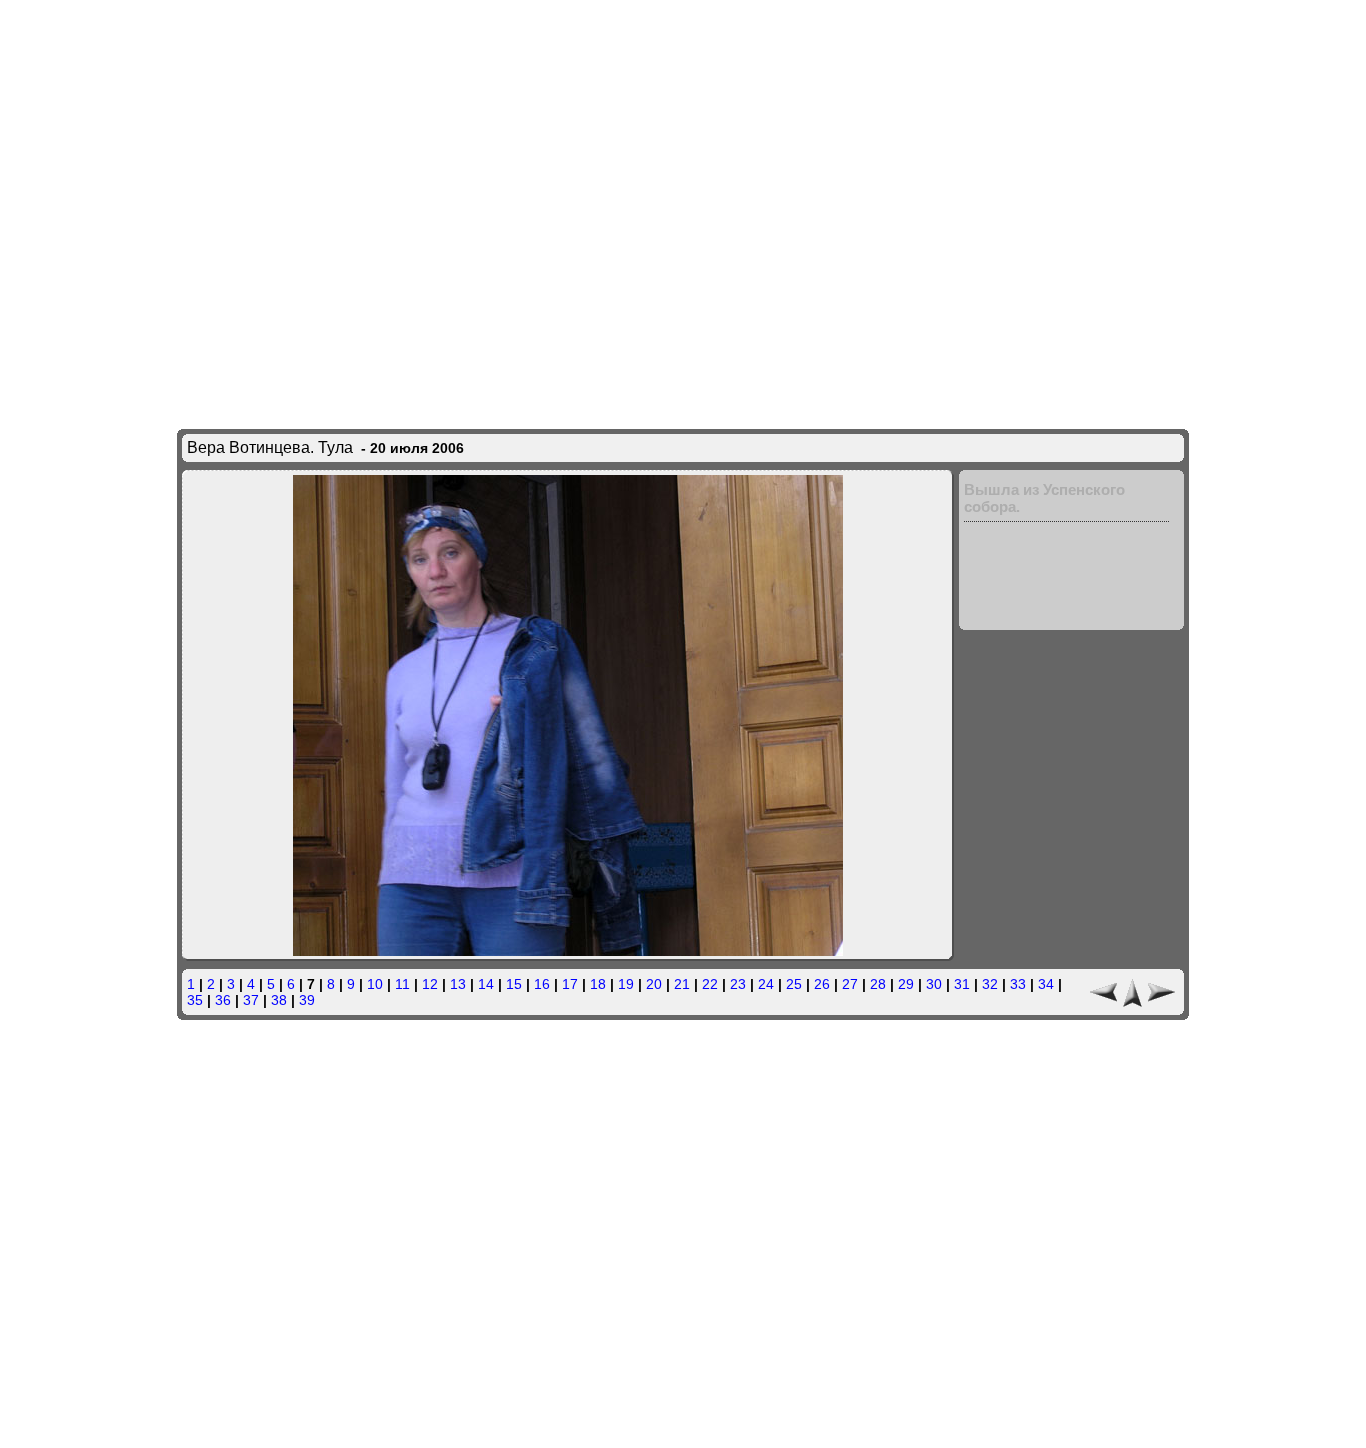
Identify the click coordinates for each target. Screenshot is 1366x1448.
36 (223, 1000)
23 (738, 984)
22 (710, 984)
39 (307, 1000)
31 (962, 984)
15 (514, 984)
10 (375, 984)
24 (766, 984)
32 (990, 984)
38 (279, 1000)
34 (1046, 984)
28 (878, 984)
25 (794, 984)
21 (682, 984)
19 (626, 984)
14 (486, 984)
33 (1018, 984)
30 (934, 984)
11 (402, 984)
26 (822, 984)
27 (850, 984)
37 (251, 1000)
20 (654, 984)
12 (430, 984)
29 (906, 984)
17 (570, 984)
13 (458, 984)
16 (542, 984)
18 (598, 984)
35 (195, 1000)
